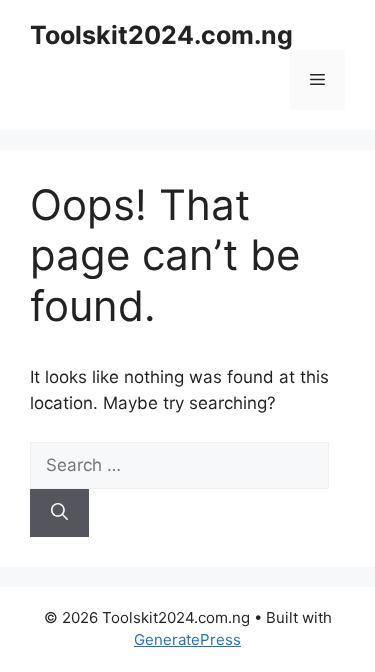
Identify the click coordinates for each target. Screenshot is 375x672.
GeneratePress (187, 639)
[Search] (59, 513)
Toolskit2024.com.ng (161, 35)
